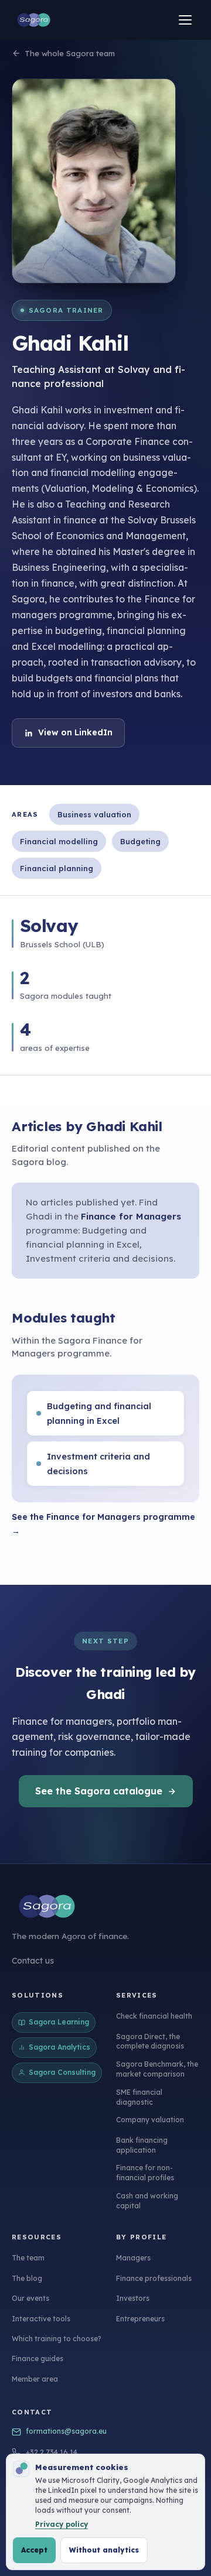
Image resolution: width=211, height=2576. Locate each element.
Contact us (33, 1961)
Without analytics (104, 2550)
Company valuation (150, 2120)
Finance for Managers (131, 1216)
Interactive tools (41, 2319)
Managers (133, 2258)
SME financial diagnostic (139, 2097)
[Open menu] (185, 20)
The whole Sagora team (70, 53)
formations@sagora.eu (66, 2431)
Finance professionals (154, 2278)
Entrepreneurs (140, 2319)
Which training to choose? (57, 2339)
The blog (27, 2278)
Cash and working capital (147, 2201)
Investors (133, 2298)
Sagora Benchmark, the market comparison (157, 2069)
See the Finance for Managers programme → (103, 1524)
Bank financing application (142, 2145)
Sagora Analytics (59, 2047)
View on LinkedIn (75, 732)
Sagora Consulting (62, 2072)
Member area (35, 2379)
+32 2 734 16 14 (52, 2452)
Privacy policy (62, 2524)
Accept (34, 2550)
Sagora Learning (59, 2022)
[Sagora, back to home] (34, 20)
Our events (30, 2298)
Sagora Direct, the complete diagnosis (150, 2041)
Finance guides (38, 2359)
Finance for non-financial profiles (145, 2173)
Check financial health (154, 2016)
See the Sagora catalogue (99, 1791)
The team (28, 2258)
